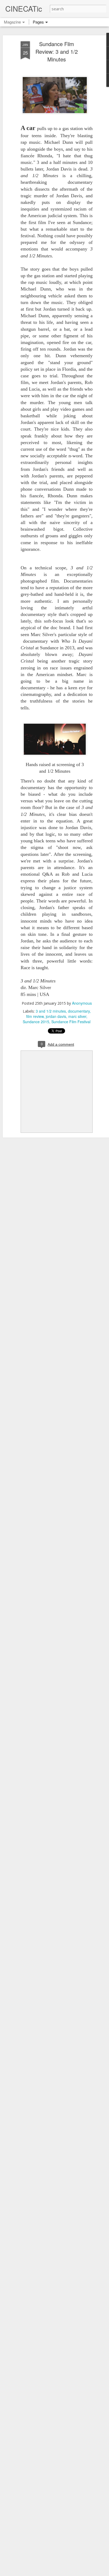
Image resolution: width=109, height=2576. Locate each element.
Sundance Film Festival (71, 1022)
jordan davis (56, 1016)
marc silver (77, 1016)
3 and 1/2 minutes (51, 1011)
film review (35, 1016)
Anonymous (82, 1003)
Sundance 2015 (36, 1022)
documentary (79, 1011)
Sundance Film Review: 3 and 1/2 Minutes (57, 52)
